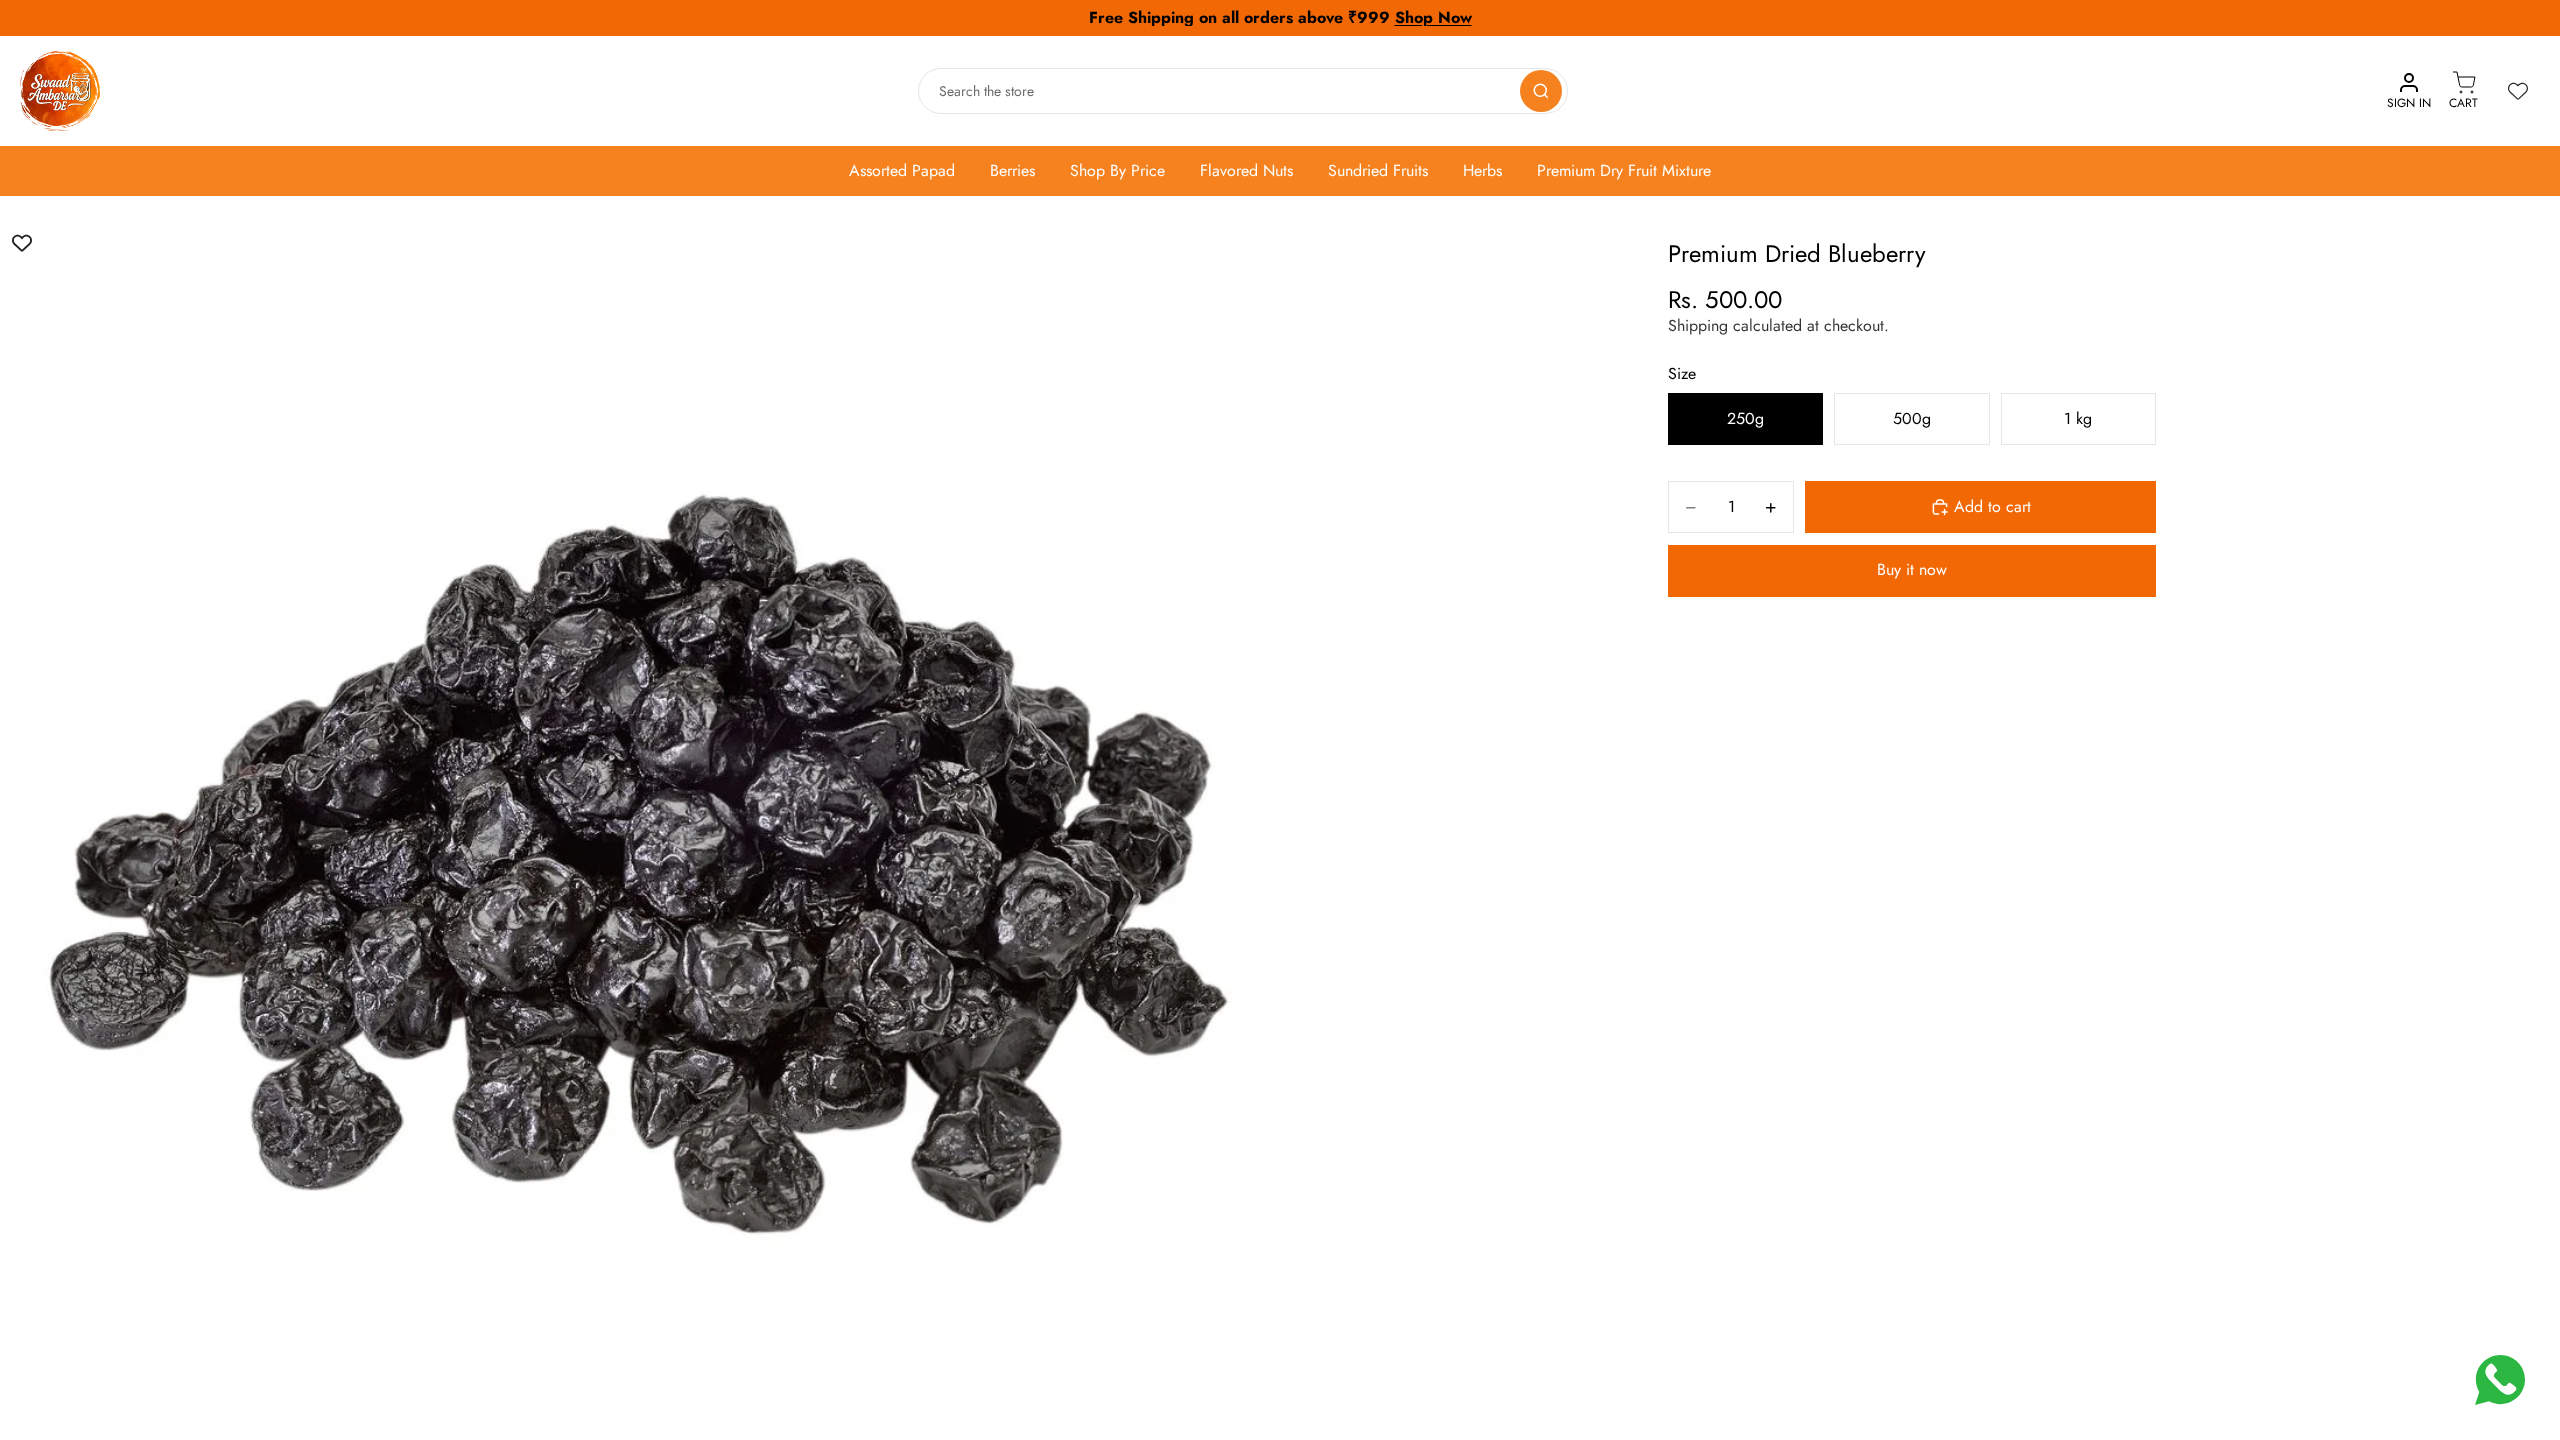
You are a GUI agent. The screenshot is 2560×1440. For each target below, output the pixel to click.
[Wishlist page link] (2518, 91)
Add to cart (1992, 506)
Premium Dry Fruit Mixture (1624, 170)
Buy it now (1912, 569)
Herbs (1482, 170)
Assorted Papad (902, 170)
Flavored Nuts (1246, 170)
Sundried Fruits (1378, 170)
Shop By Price (1117, 170)
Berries (1012, 170)
